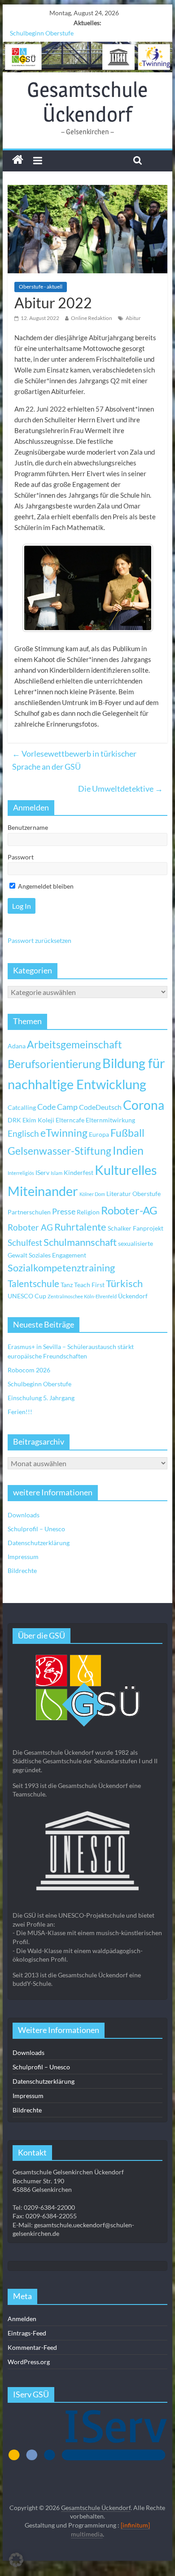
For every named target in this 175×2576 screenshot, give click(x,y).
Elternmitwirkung (110, 1120)
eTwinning (64, 1133)
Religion (88, 1212)
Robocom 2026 (29, 1370)
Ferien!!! (20, 1412)
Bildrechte (22, 1571)
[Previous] (40, 588)
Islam (57, 1173)
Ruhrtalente (80, 1227)
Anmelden (22, 2319)
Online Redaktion (92, 318)
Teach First (89, 1285)
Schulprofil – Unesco (36, 1529)
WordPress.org (29, 2362)
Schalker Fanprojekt (136, 1228)
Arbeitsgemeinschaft (74, 1045)
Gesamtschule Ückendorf (87, 102)
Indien (128, 1150)
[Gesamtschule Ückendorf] (87, 57)
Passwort (21, 857)
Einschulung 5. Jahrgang (41, 1398)
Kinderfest (79, 1172)
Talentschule (33, 1284)
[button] (16, 2560)
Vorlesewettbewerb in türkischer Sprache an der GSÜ (74, 760)
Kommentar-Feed (32, 2347)
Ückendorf (133, 1296)
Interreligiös (21, 1173)
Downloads (24, 1515)
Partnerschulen (29, 1212)
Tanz (67, 1285)
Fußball (127, 1133)
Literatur (119, 1194)
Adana (17, 1046)
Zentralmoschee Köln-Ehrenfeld (82, 1296)
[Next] (135, 588)
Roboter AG (30, 1227)
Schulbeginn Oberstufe (42, 33)
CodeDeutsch (100, 1107)
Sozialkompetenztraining (61, 1268)
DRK (14, 1120)
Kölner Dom (92, 1194)
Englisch (23, 1133)
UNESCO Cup (27, 1296)
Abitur (133, 318)
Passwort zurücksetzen (39, 940)
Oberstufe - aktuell (41, 287)
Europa (99, 1134)
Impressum (23, 1557)
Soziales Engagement (57, 1255)
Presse (64, 1211)
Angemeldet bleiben (45, 886)
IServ (42, 1172)
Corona (144, 1105)
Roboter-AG (129, 1210)
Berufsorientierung (54, 1064)
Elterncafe (70, 1120)
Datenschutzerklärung (39, 1543)
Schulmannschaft (80, 1242)
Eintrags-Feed (27, 2333)
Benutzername (28, 827)
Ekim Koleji (38, 1120)
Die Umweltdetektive (120, 789)
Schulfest (25, 1242)
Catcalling (22, 1107)
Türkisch (124, 1284)
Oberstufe (147, 1194)
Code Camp (57, 1107)
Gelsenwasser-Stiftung (59, 1151)
